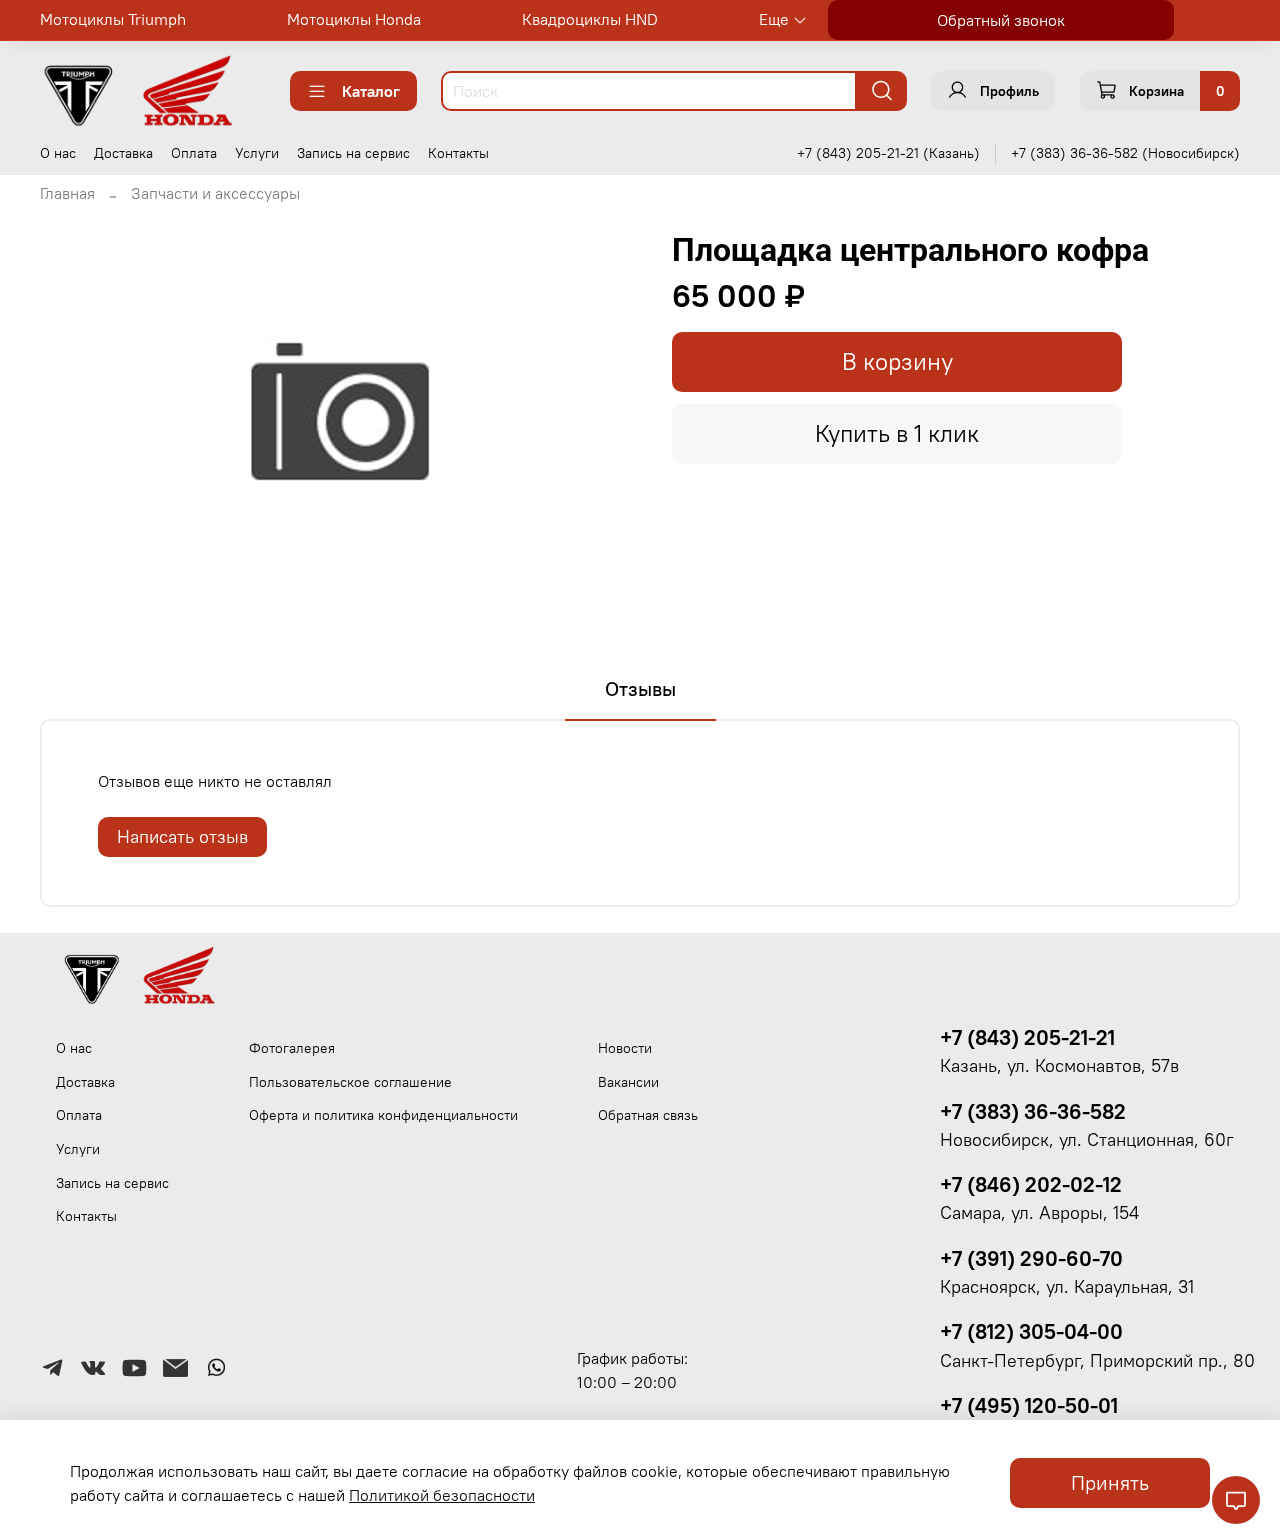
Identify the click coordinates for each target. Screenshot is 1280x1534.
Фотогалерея (292, 1048)
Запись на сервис (353, 153)
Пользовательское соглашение (350, 1082)
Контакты (458, 153)
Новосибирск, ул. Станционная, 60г (1087, 1140)
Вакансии (628, 1082)
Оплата (194, 153)
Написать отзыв (182, 836)
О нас (58, 153)
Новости (625, 1048)
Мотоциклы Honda (354, 19)
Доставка (123, 153)
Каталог (371, 91)
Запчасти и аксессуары (215, 193)
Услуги (257, 153)
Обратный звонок (1001, 20)
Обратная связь (648, 1115)
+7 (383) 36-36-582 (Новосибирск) (1125, 153)
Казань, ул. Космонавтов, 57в (1059, 1066)
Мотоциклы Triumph (113, 19)
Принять (1110, 1482)
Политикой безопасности (442, 1495)
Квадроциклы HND (590, 19)
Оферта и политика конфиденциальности (383, 1115)
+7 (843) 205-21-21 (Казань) (888, 153)
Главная (67, 193)
